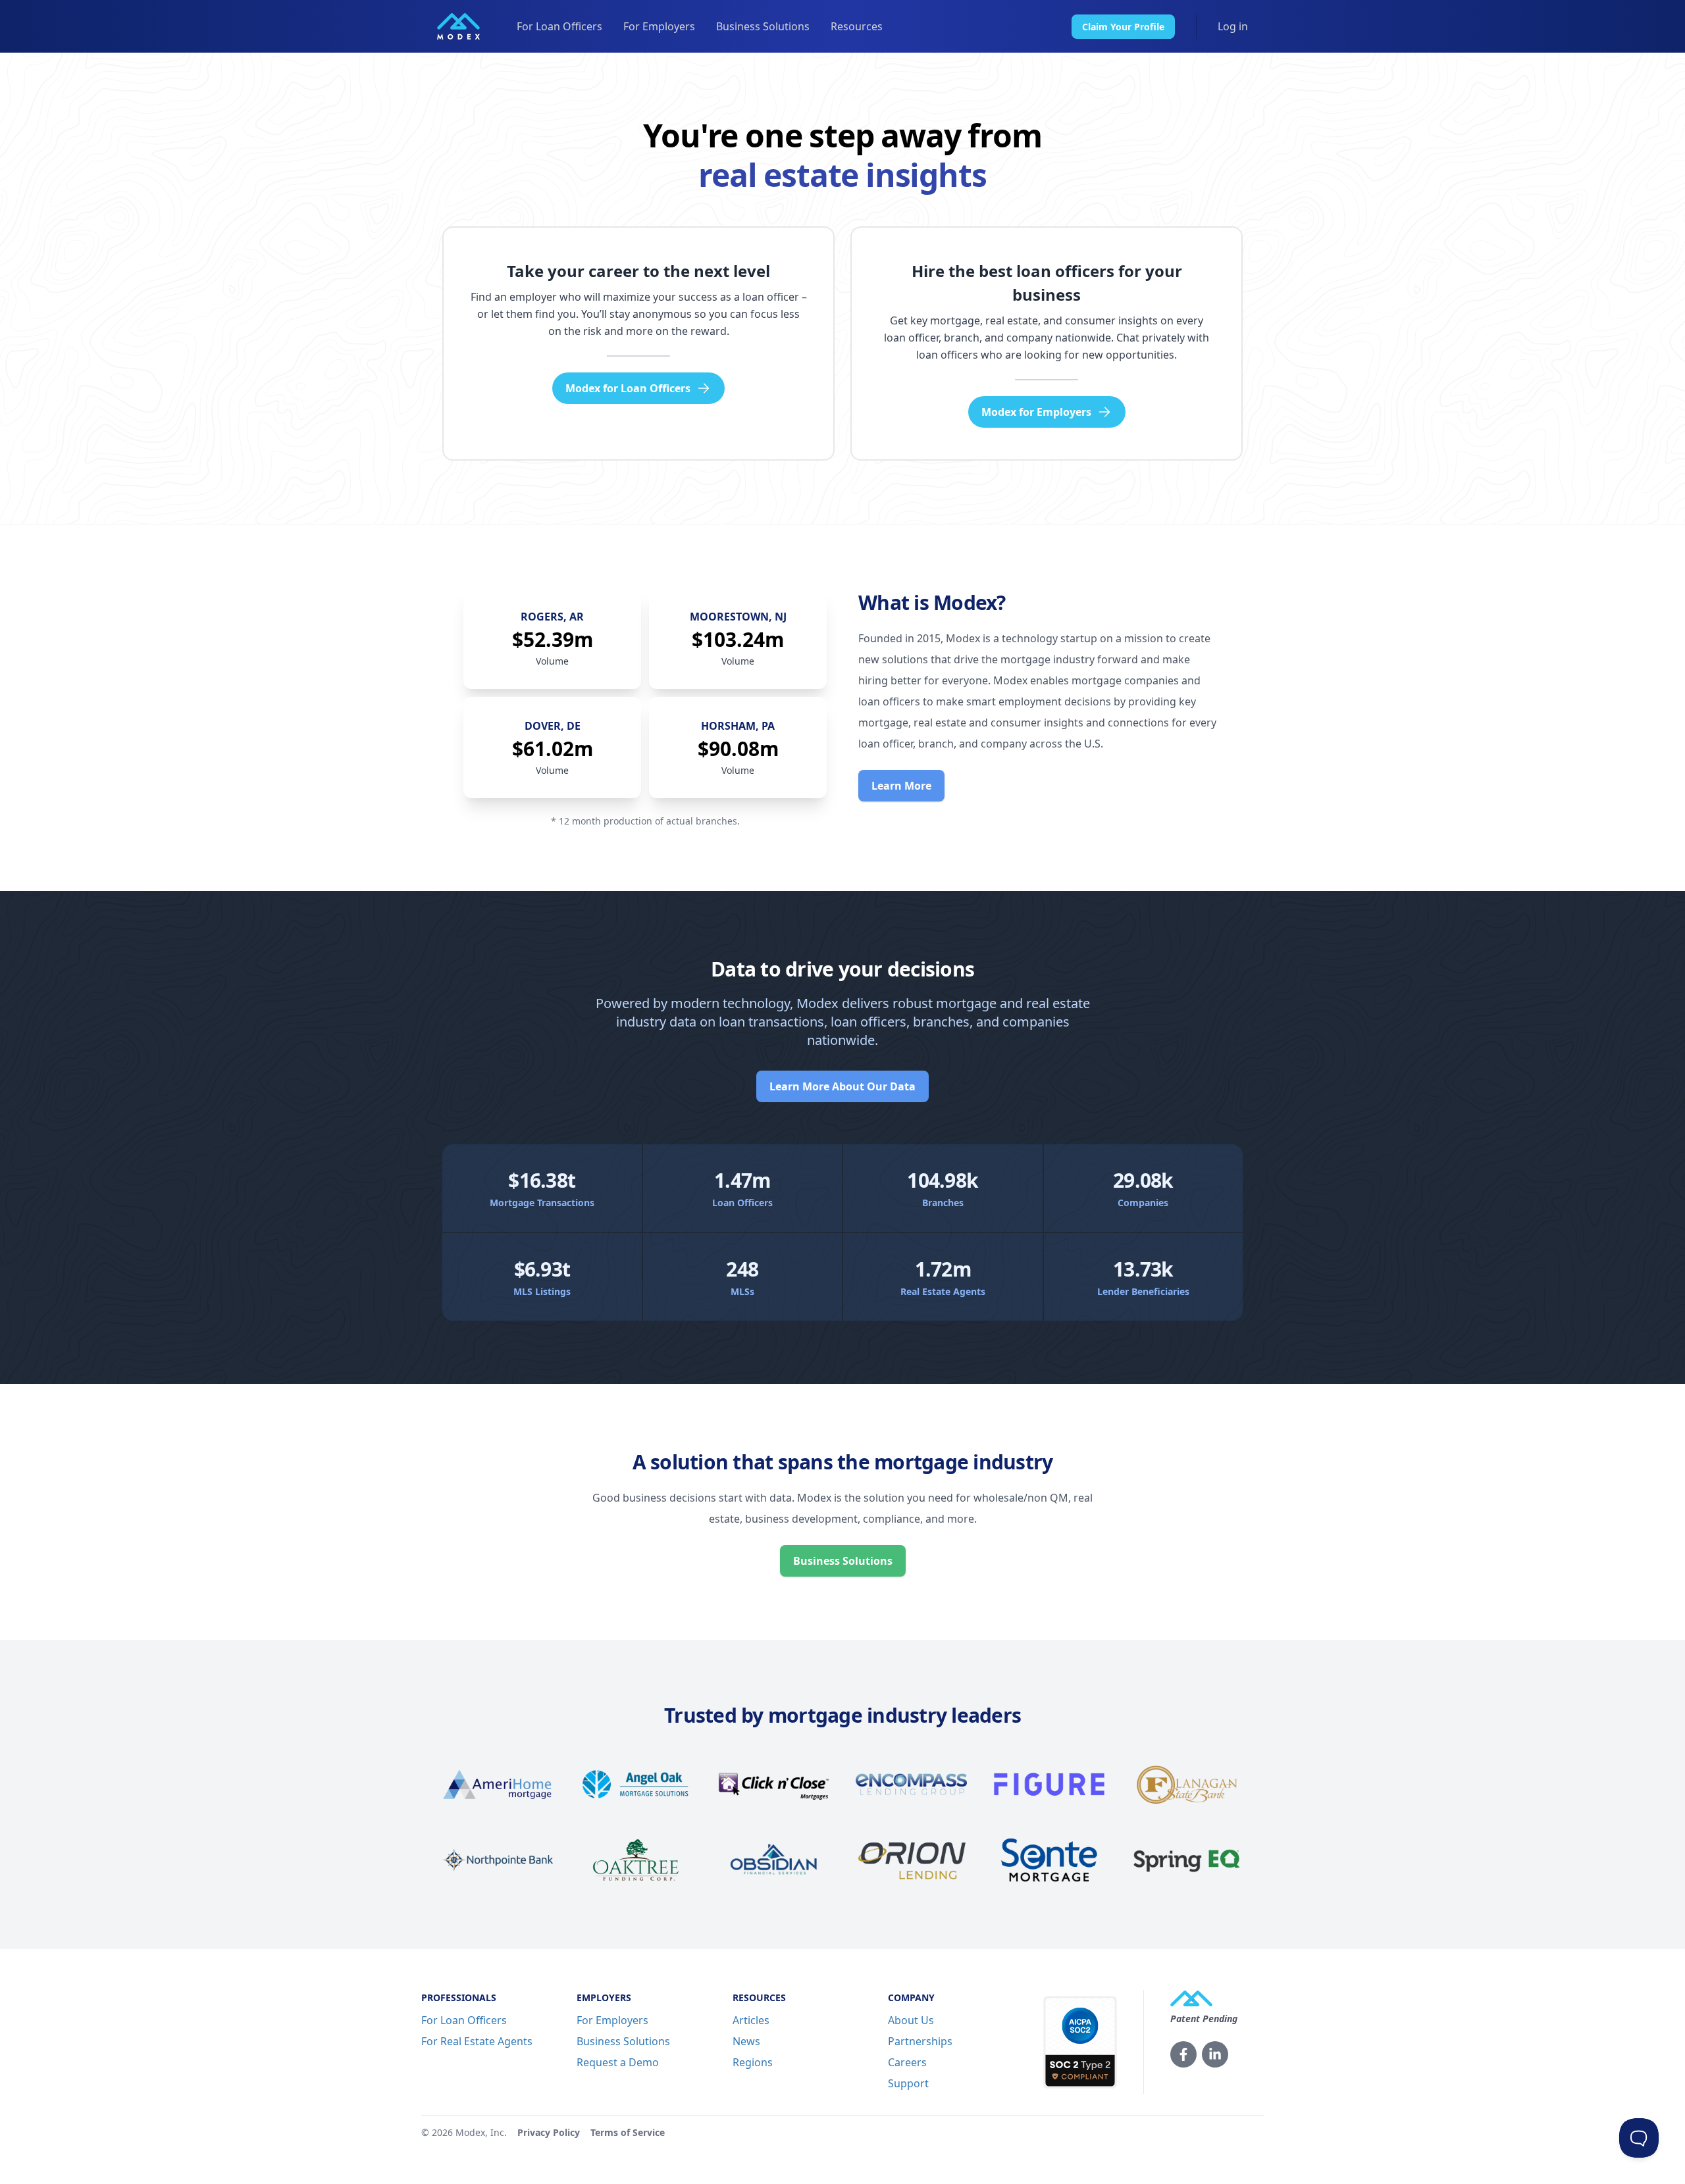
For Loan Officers (559, 26)
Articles (751, 2020)
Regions (753, 2062)
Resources (857, 26)
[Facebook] (1183, 2054)
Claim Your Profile (1123, 27)
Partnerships (920, 2041)
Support (908, 2083)
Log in (1233, 26)
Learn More (901, 786)
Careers (907, 2062)
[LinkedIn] (1215, 2054)
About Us (911, 2020)
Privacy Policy (549, 2132)
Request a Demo (618, 2062)
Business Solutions (763, 26)
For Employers (659, 26)
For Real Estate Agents (477, 2041)
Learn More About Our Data (842, 1086)
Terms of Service (628, 2132)
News (746, 2041)
